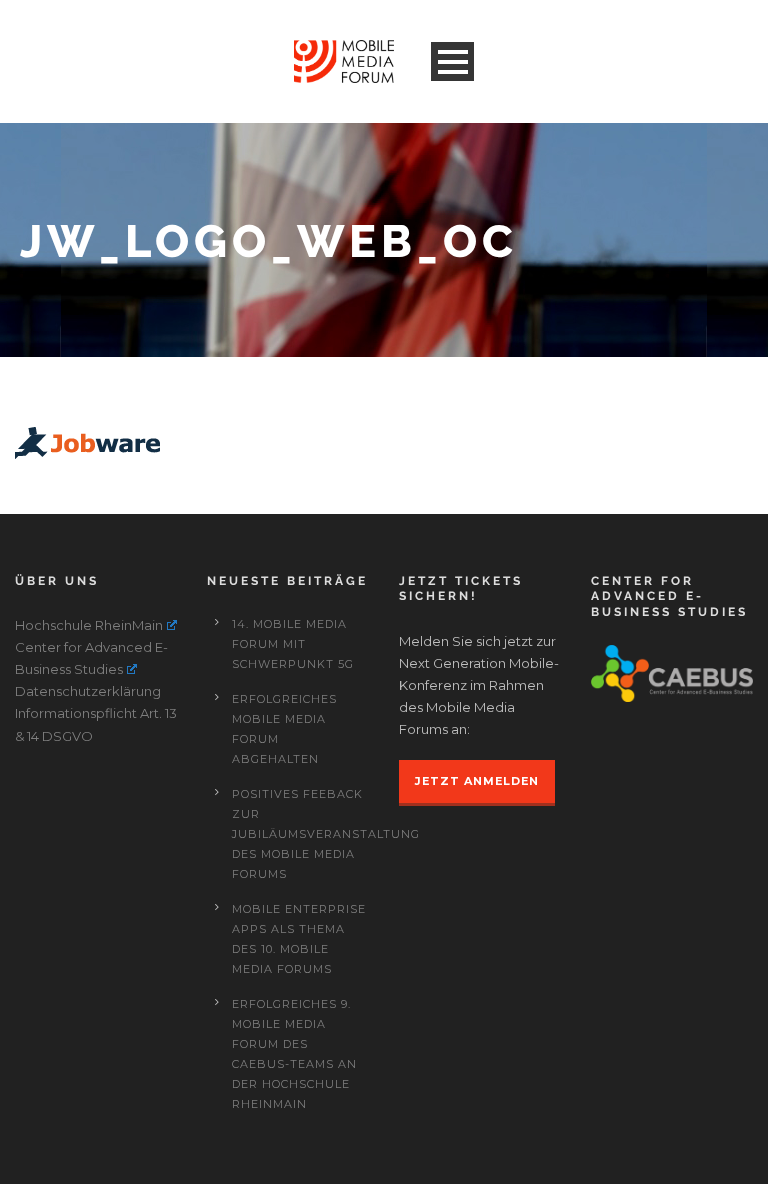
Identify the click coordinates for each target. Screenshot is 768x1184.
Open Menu (452, 61)
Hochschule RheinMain (89, 625)
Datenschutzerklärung (88, 691)
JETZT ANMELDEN (477, 781)
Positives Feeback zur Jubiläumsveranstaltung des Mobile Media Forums (326, 834)
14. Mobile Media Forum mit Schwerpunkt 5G (293, 644)
